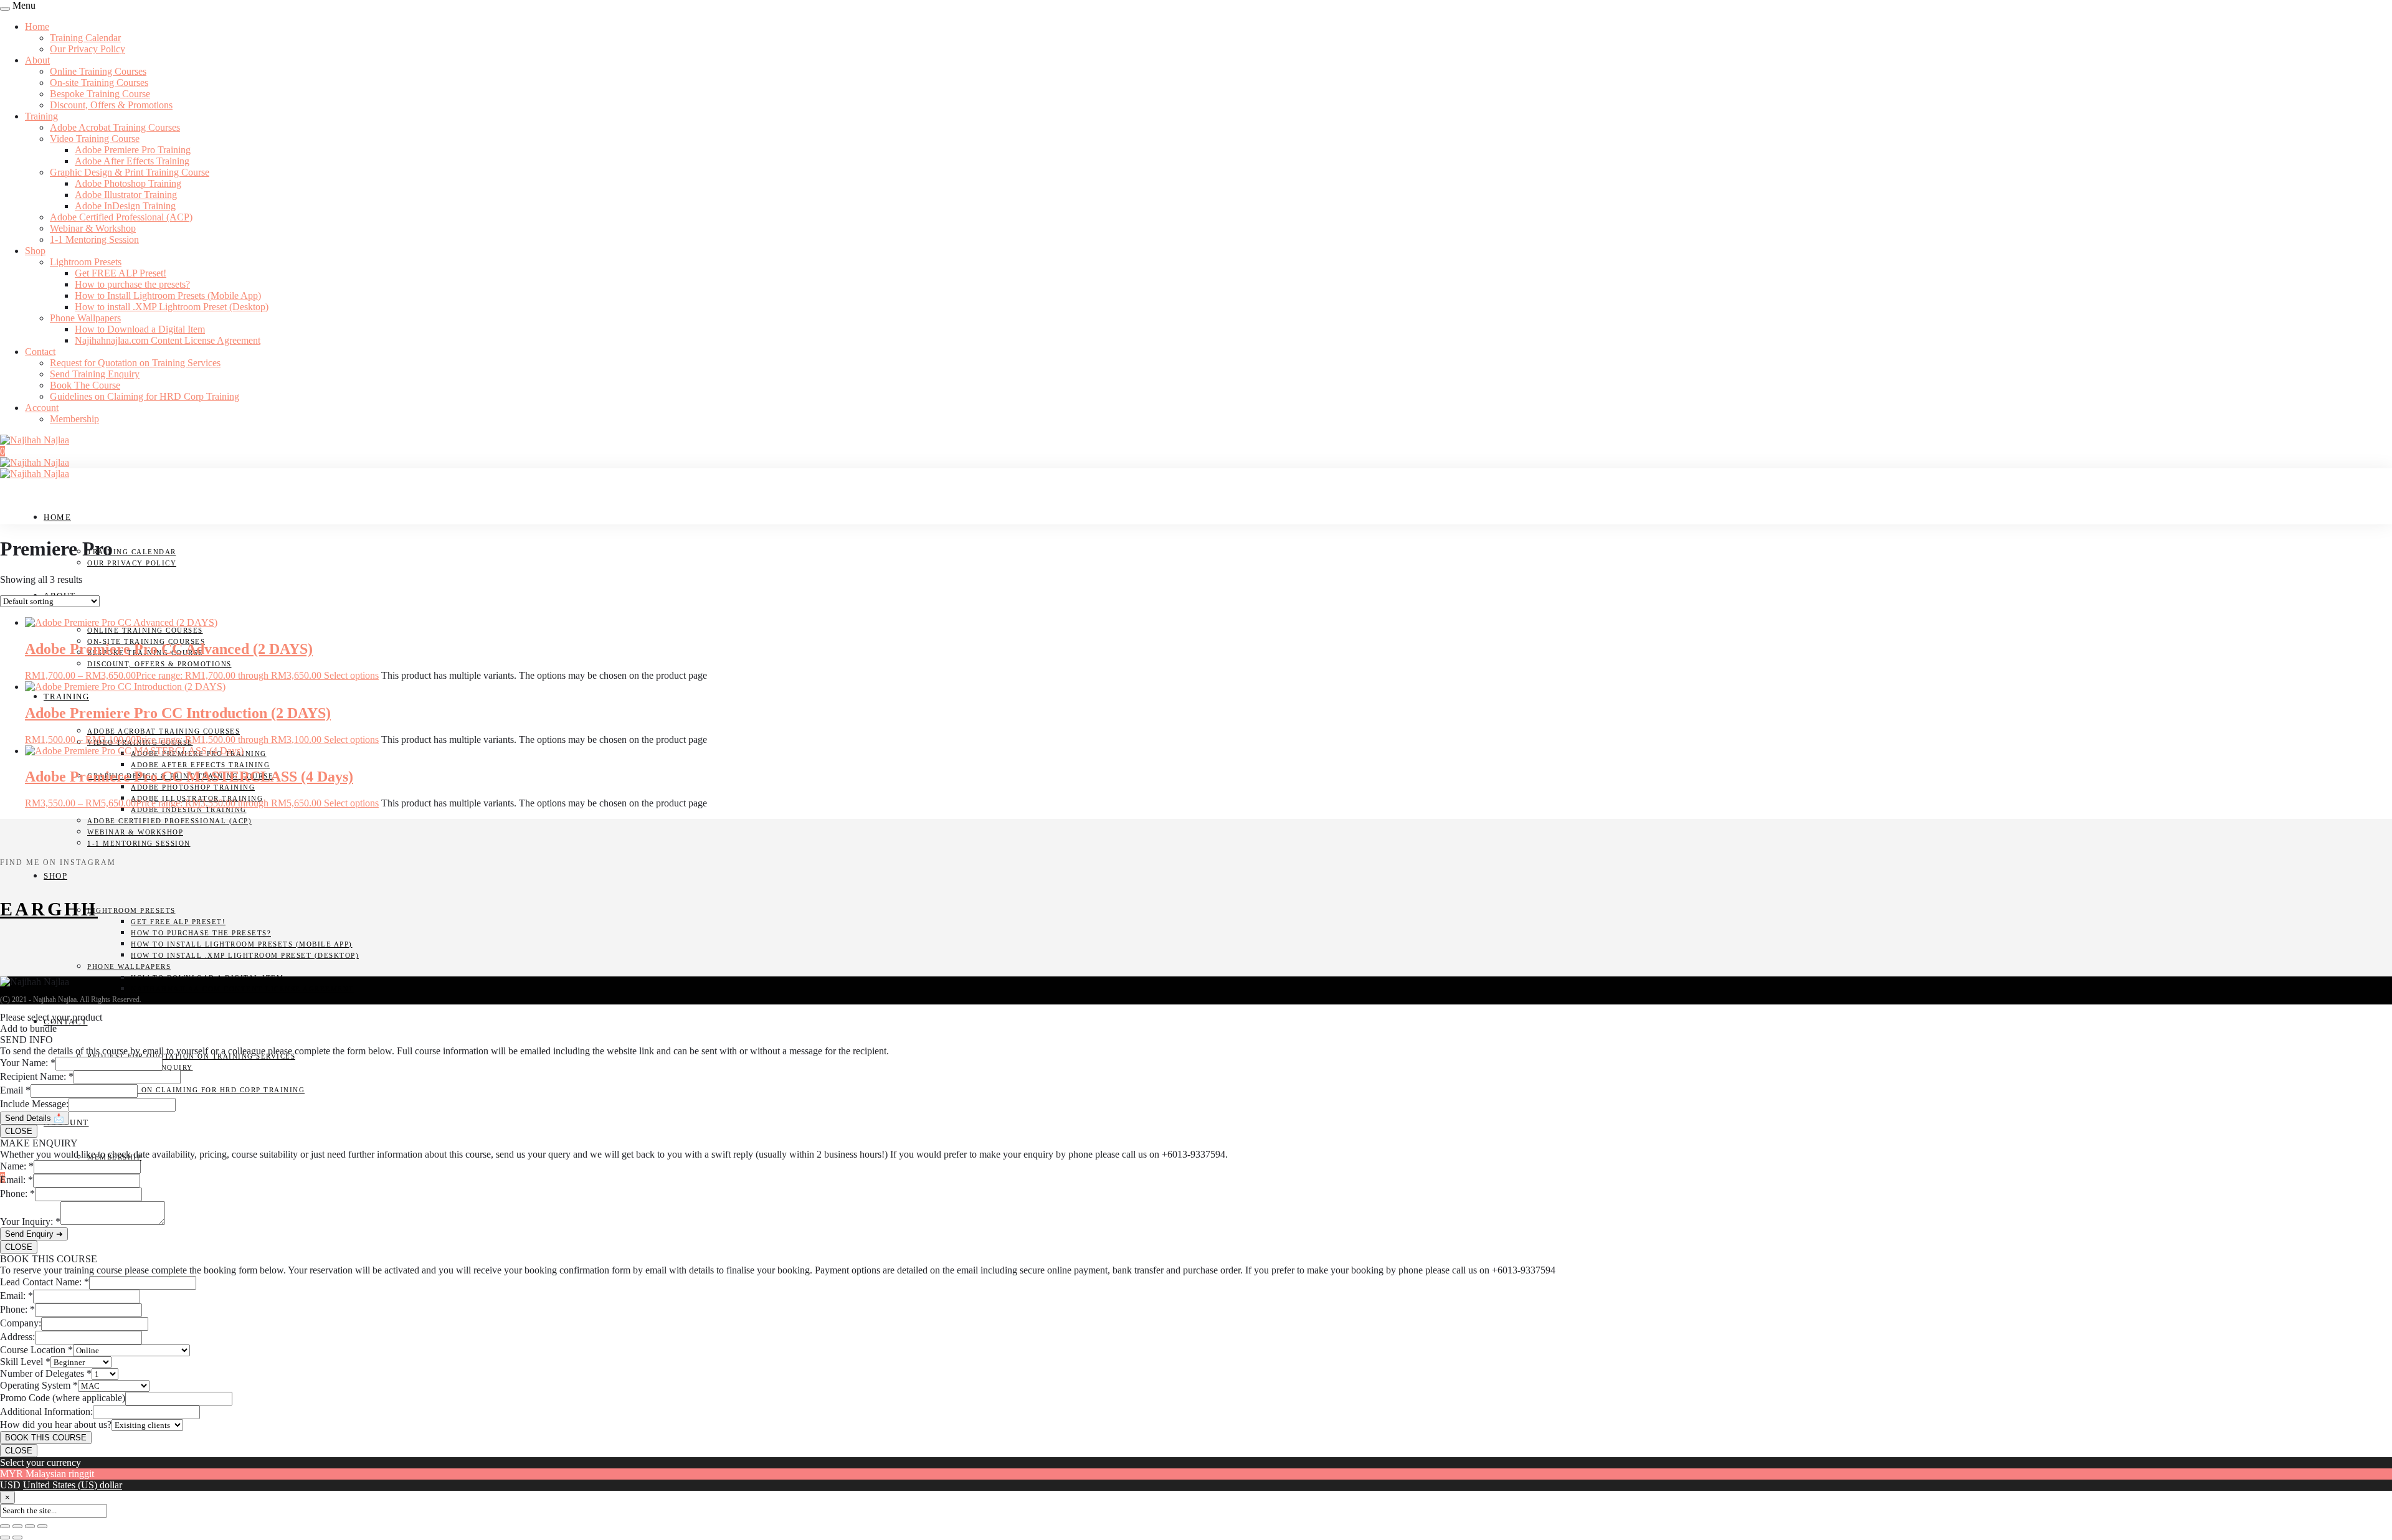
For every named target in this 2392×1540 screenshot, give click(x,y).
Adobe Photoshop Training (128, 183)
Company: (21, 1323)
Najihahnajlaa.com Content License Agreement (168, 340)
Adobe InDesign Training (125, 206)
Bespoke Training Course (100, 94)
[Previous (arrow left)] (5, 1538)
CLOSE (19, 1131)
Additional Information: (46, 1411)
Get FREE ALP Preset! (121, 273)
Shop (35, 251)
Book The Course (85, 385)
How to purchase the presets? (132, 284)
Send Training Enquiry (95, 374)
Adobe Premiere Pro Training (133, 150)
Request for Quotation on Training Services (135, 363)
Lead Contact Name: (45, 1282)
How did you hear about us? (56, 1424)
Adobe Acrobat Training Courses (115, 127)
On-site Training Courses (99, 83)
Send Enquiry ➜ (34, 1234)
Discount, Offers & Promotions (111, 105)
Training (41, 116)
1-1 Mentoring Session (94, 239)
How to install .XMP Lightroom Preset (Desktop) (172, 307)
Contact (40, 352)
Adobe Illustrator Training (126, 195)
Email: (17, 1180)
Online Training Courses (98, 71)
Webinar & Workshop (93, 228)
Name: (17, 1166)
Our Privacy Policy (88, 49)
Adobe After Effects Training (132, 161)
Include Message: (34, 1104)
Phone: (17, 1193)
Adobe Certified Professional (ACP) (121, 217)
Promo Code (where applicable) (63, 1398)
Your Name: (28, 1063)
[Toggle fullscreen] (17, 1526)
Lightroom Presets (86, 262)
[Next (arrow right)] (17, 1538)
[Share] (30, 1526)
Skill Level (25, 1362)
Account (42, 408)
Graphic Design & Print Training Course (130, 172)
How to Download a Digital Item (140, 329)
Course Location (36, 1350)
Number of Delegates (46, 1373)
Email (15, 1090)
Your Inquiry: (30, 1221)
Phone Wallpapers (85, 318)
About (37, 60)
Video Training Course (95, 139)
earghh (49, 909)
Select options (351, 675)
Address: (17, 1337)
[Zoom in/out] (5, 1526)
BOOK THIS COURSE (46, 1438)
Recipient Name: (37, 1076)
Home (37, 26)
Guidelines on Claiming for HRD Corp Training (145, 396)
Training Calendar (85, 38)
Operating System (39, 1385)
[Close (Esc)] (42, 1526)
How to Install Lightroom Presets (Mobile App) (168, 295)
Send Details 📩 (35, 1118)
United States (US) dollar (73, 1485)
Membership (74, 419)
